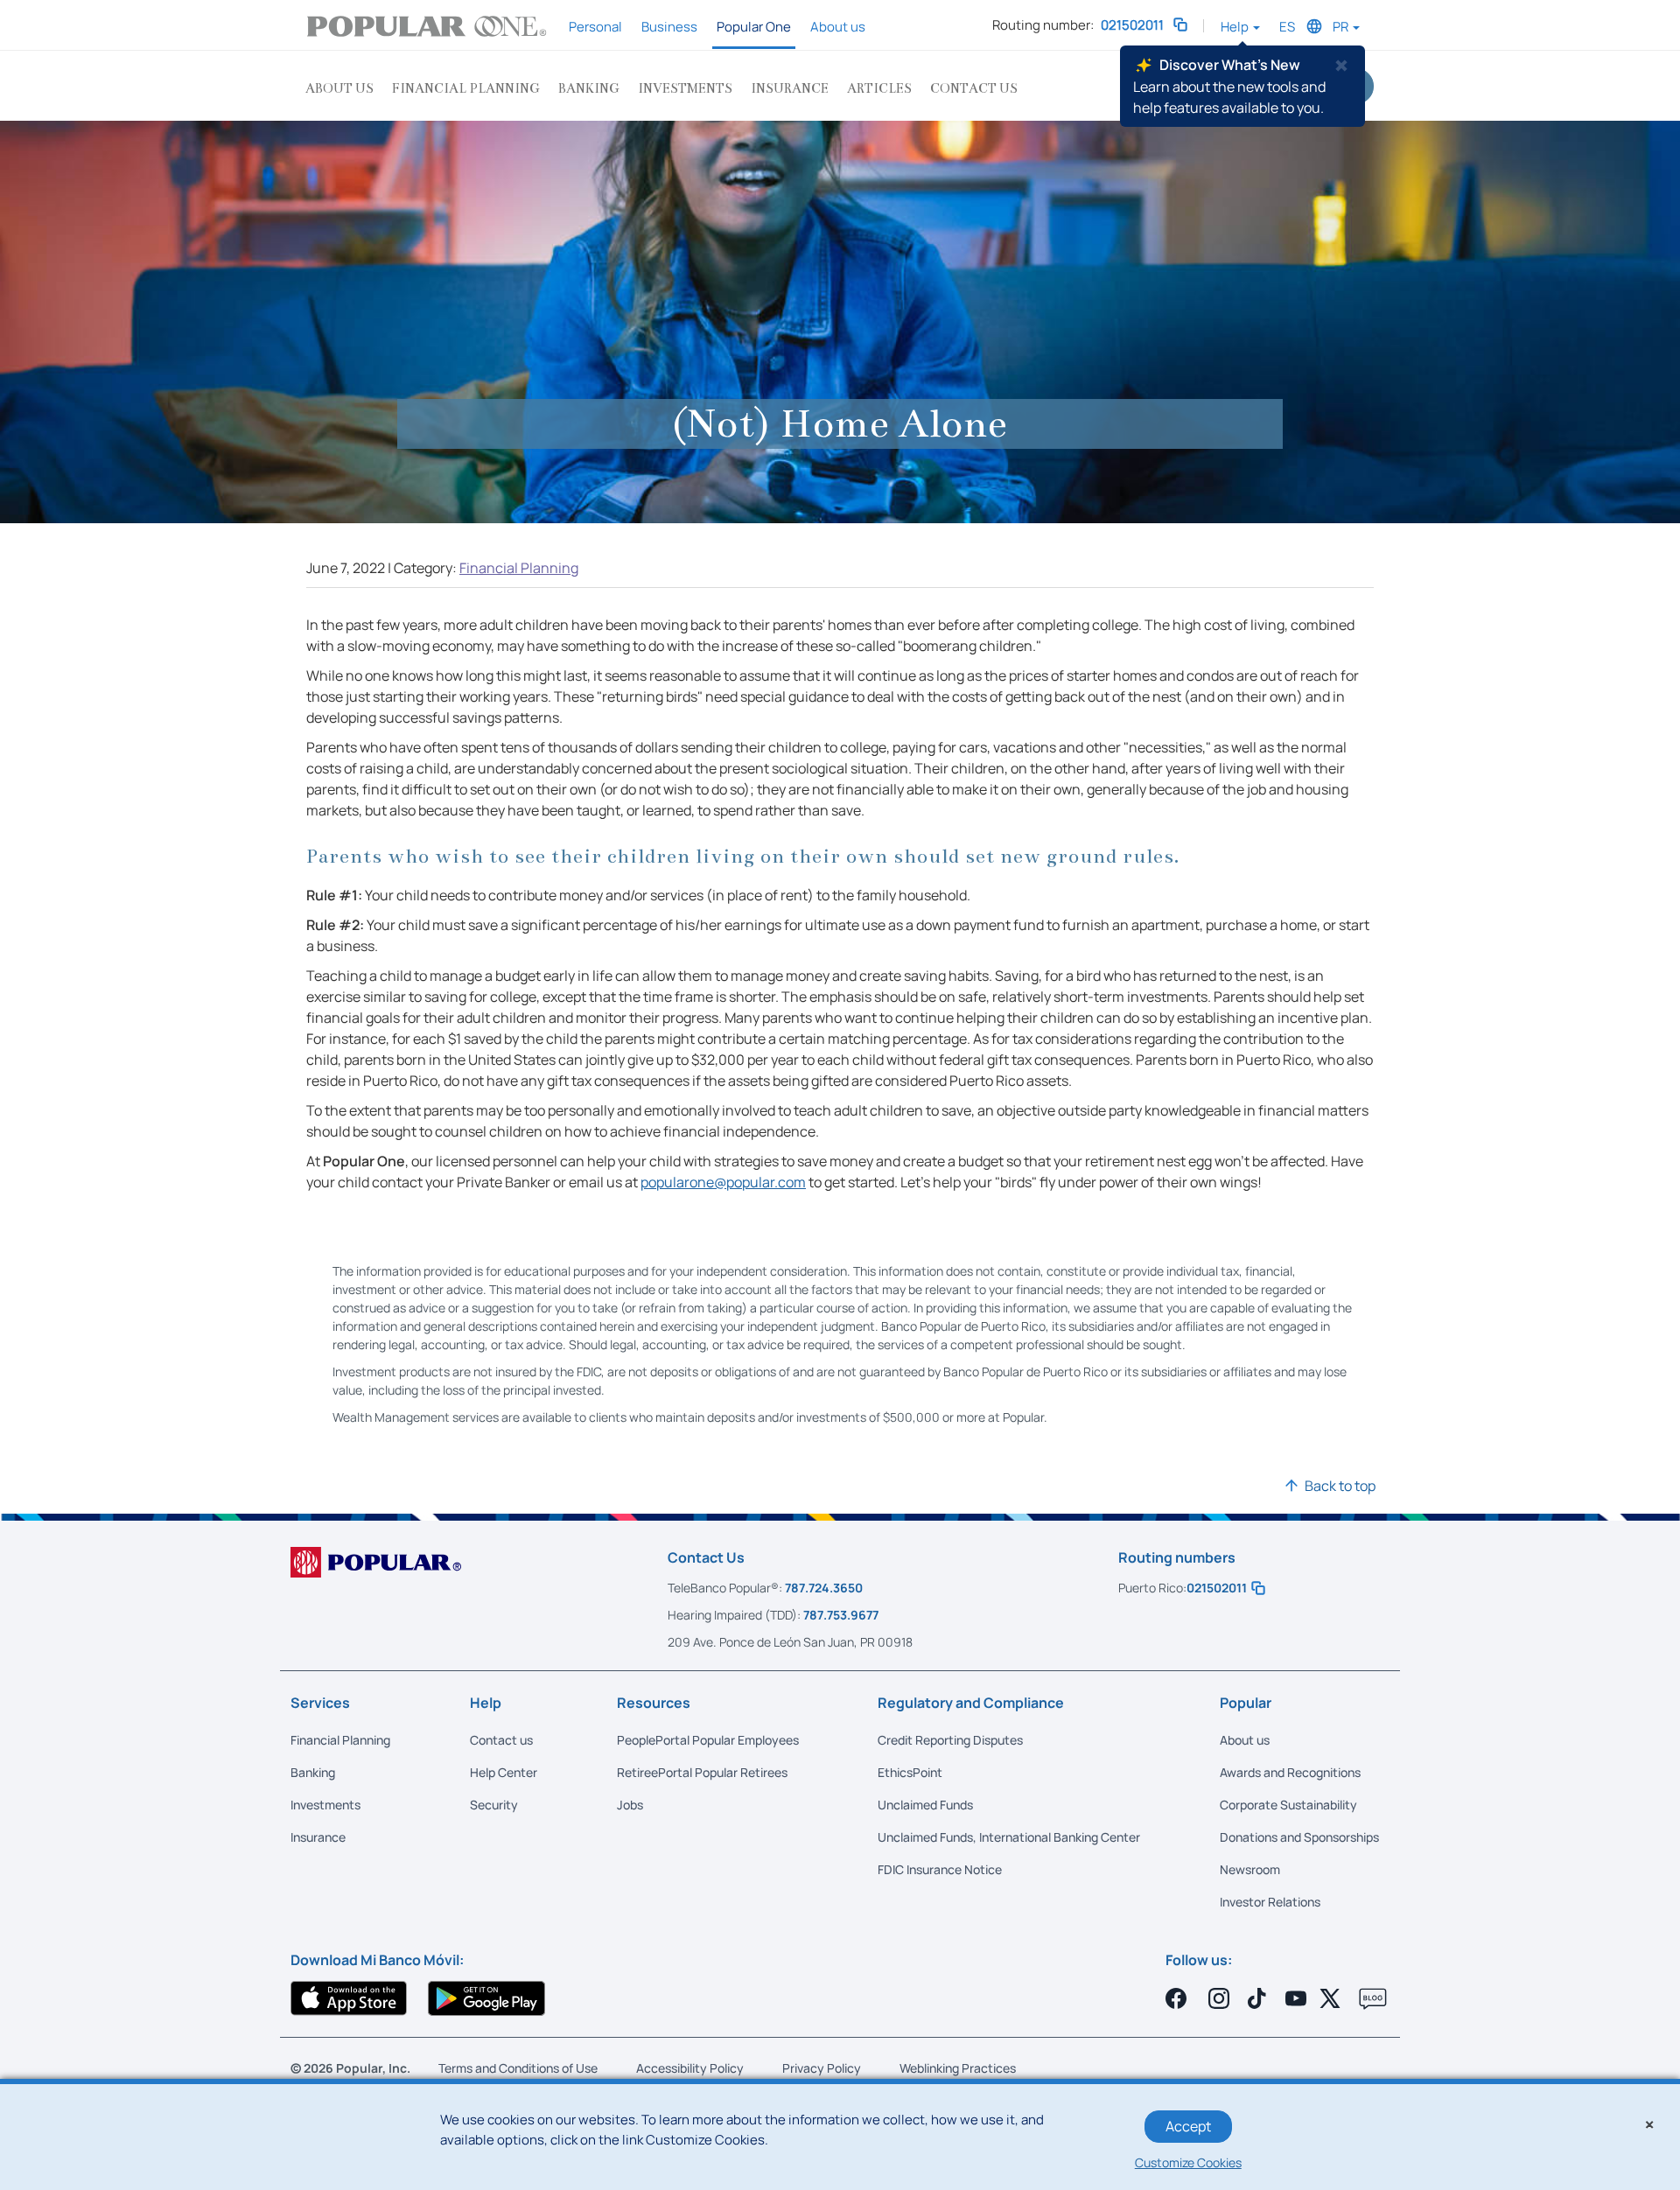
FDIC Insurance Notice (940, 1869)
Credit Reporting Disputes (950, 1740)
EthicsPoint (910, 1772)
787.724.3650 (824, 1588)
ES (1287, 27)
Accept (1188, 2126)
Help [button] (1236, 27)
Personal (595, 27)
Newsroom (1250, 1869)
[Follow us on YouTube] (1296, 1998)
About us (838, 27)
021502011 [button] (1135, 25)
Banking (589, 88)
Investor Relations (1270, 1902)
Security (494, 1805)
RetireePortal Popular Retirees (702, 1772)
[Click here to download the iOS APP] (349, 1998)
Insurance (790, 88)
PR (1342, 27)
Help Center (504, 1772)
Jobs (630, 1805)
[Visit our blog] (1373, 1999)
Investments (685, 88)
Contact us (974, 88)
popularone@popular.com (723, 1182)
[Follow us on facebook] (1179, 1998)
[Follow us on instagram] (1219, 1998)
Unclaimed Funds (925, 1805)
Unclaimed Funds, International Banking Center (1009, 1837)
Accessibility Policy (690, 2068)
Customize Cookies (1188, 2162)
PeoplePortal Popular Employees (708, 1740)
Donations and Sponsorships (1299, 1837)
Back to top (1340, 1486)
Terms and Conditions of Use (518, 2068)
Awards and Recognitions (1290, 1772)
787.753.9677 (841, 1615)
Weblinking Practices (958, 2068)
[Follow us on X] (1333, 1998)
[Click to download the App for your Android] (486, 1998)
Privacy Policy (822, 2068)
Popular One (754, 27)
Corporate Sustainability (1288, 1805)
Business (669, 27)
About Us (339, 88)
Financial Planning (466, 88)
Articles (879, 88)
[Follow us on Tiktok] (1259, 1998)
